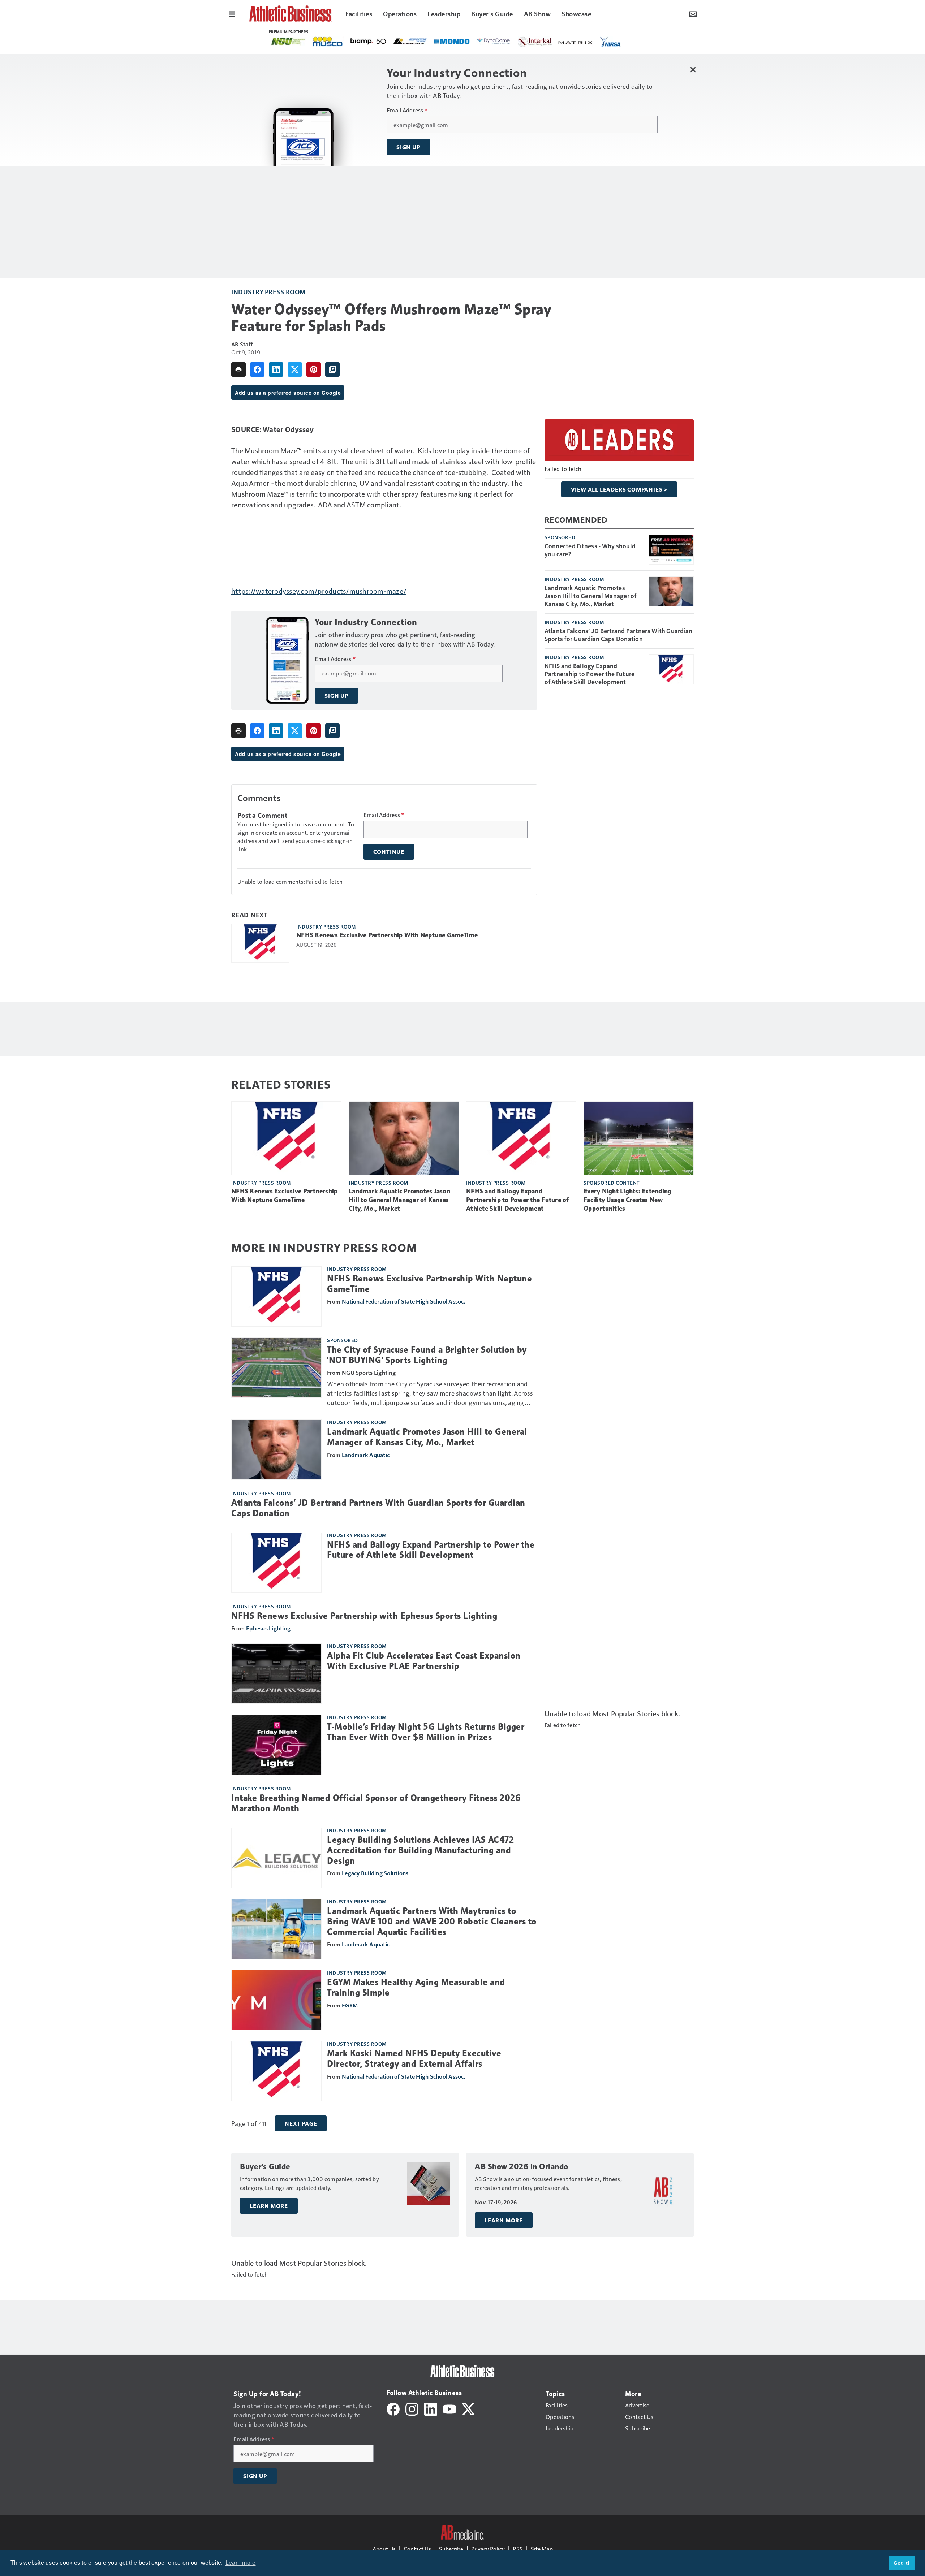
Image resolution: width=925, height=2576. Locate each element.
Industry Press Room (268, 292)
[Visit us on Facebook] (393, 2408)
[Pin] (314, 369)
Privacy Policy (488, 2549)
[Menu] (232, 13)
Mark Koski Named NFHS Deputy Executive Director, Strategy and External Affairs (414, 2059)
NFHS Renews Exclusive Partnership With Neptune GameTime (387, 935)
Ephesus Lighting (268, 1628)
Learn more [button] (241, 2563)
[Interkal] (329, 42)
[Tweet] (295, 369)
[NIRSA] (405, 42)
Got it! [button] (902, 2563)
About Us (384, 2549)
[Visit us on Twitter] (468, 2408)
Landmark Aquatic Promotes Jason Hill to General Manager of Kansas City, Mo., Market (591, 596)
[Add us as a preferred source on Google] (332, 369)
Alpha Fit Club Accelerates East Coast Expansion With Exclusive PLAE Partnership (424, 1661)
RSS (518, 2549)
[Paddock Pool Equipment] (474, 42)
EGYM (350, 2005)
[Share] (257, 369)
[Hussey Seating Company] (440, 41)
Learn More (269, 2206)
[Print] (238, 369)
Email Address (407, 110)
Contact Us (417, 2549)
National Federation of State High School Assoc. (404, 1301)
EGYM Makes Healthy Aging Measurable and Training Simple (416, 1987)
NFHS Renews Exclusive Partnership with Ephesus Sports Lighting (364, 1616)
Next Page (301, 2123)
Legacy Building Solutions (375, 1873)
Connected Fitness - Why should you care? (590, 550)
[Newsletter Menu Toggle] (693, 13)
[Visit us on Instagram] (412, 2408)
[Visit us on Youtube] (449, 2408)
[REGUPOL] (509, 42)
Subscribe (451, 2549)
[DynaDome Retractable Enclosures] (288, 41)
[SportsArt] (593, 41)
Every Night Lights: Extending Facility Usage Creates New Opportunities (627, 1200)
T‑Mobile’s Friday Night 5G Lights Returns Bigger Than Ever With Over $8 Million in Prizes (426, 1732)
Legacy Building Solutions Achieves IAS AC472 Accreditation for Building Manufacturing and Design (420, 1850)
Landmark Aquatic (366, 1455)
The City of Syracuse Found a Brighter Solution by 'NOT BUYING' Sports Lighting (427, 1355)
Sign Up (408, 147)
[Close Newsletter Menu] (693, 70)
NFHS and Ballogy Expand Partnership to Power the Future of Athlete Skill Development (590, 674)
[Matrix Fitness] (370, 42)
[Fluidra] (551, 41)
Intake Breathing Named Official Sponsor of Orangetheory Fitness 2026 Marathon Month (376, 1803)
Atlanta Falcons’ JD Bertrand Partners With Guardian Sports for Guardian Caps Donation (619, 635)
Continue (389, 852)
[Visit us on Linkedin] (431, 2408)
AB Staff (242, 344)
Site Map (542, 2549)
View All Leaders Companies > (619, 489)
